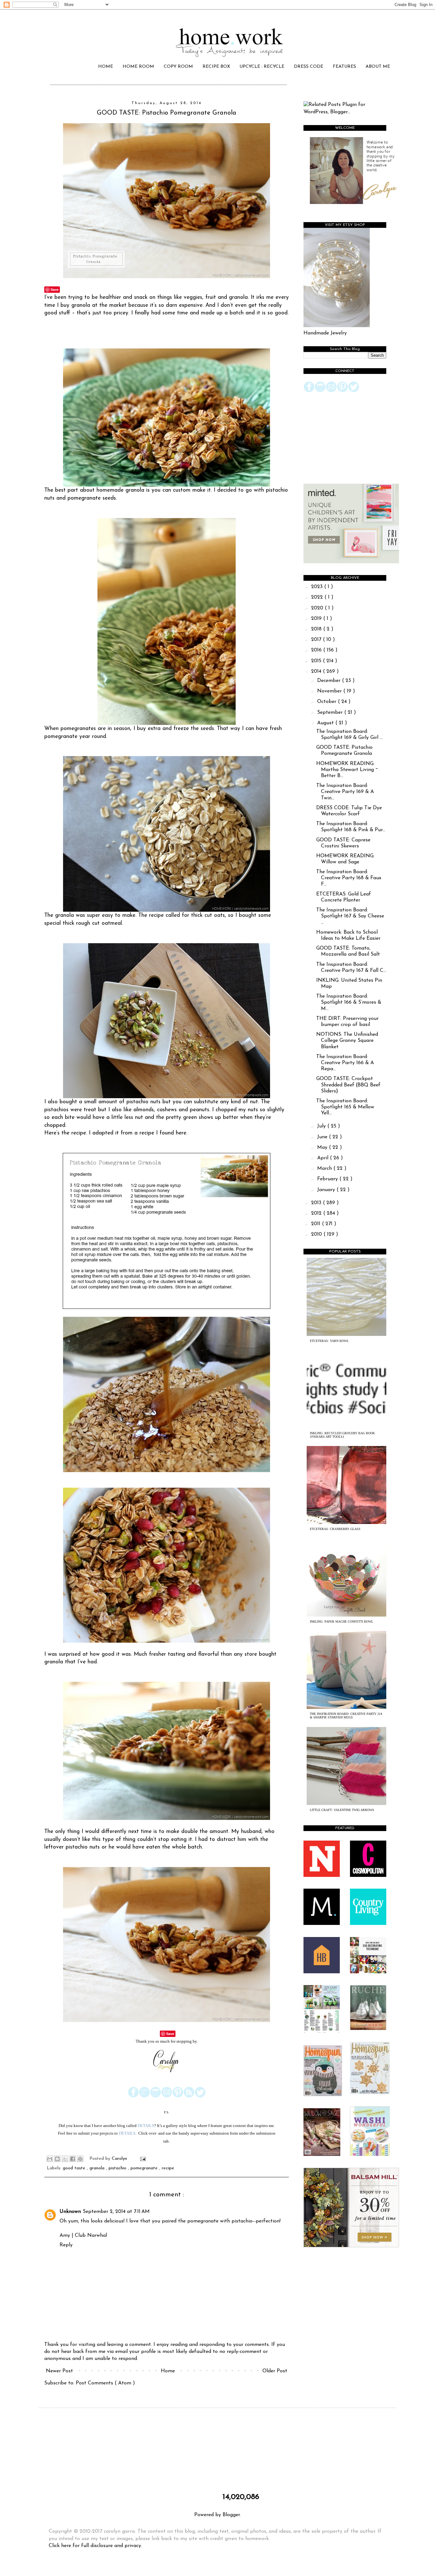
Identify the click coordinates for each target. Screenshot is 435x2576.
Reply (66, 2245)
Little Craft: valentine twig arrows (342, 1810)
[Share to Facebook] (73, 2159)
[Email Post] (142, 2159)
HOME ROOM (138, 67)
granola (98, 2168)
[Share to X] (65, 2159)
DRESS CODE (309, 67)
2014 (317, 671)
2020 (318, 608)
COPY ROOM (178, 67)
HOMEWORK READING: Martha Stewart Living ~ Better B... (347, 770)
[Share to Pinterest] (80, 2159)
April (324, 1158)
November (330, 691)
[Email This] (50, 2159)
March (325, 1169)
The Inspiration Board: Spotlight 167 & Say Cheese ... (350, 916)
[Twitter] (200, 2096)
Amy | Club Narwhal (83, 2236)
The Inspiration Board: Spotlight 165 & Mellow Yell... (345, 1107)
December (330, 681)
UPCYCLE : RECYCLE (262, 67)
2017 (317, 640)
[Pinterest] (178, 2096)
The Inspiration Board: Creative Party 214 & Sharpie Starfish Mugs (346, 1716)
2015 (317, 661)
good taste (75, 2168)
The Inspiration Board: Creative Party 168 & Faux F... (349, 878)
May (323, 1148)
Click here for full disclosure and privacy (95, 2546)
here (181, 1133)
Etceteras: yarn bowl (329, 1341)
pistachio (118, 2168)
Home (168, 2371)
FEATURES (344, 67)
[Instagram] (156, 2096)
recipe (168, 2168)
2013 (317, 1203)
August (326, 723)
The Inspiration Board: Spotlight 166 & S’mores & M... (349, 1002)
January (327, 1190)
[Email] (167, 2096)
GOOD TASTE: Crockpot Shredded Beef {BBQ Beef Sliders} (348, 1085)
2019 (317, 619)
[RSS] (189, 2096)
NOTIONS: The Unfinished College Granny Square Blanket (347, 1041)
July (322, 1126)
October (328, 702)
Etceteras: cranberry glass (335, 1529)
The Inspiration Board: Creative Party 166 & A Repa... (345, 1063)
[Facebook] (133, 2096)
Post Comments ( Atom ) (105, 2383)
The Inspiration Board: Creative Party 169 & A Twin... (345, 792)
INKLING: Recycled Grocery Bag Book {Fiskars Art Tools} (342, 1435)
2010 (317, 1234)
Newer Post (59, 2371)
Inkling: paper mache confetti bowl (342, 1621)
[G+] (144, 2096)
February (328, 1179)
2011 (317, 1224)
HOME (106, 67)
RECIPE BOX (216, 67)
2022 (318, 597)
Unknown (70, 2212)
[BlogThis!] (57, 2159)
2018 (317, 629)
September (331, 712)
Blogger (231, 2515)
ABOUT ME (378, 67)
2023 (318, 587)
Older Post (275, 2371)
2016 (317, 650)
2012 (317, 1213)
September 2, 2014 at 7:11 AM (116, 2212)
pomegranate (145, 2168)
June (323, 1137)
